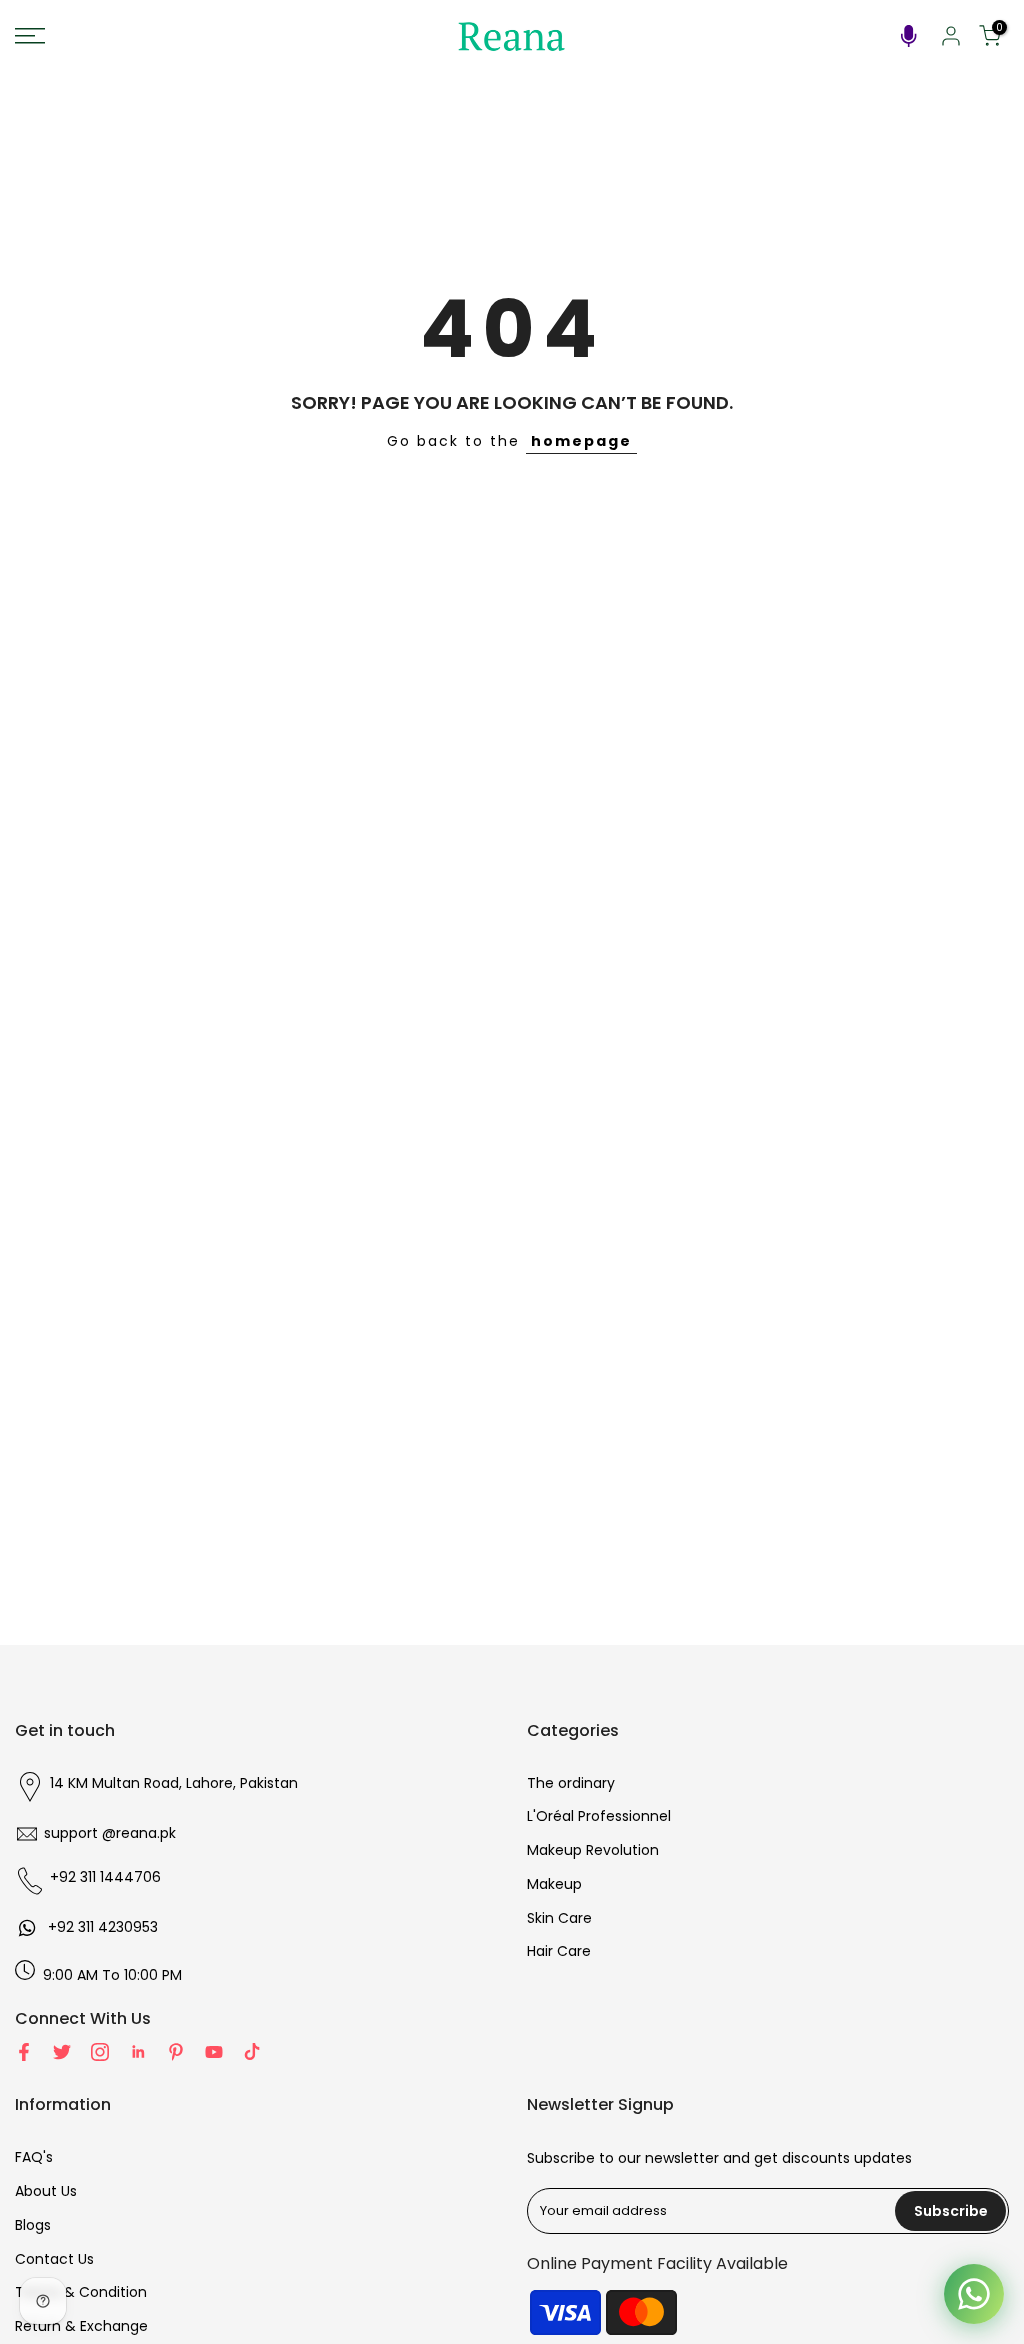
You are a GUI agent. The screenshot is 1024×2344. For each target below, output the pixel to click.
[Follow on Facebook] (24, 2052)
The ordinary (571, 1783)
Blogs (33, 2225)
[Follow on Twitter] (62, 2052)
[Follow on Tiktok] (252, 2052)
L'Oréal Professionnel (599, 1816)
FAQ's (34, 2157)
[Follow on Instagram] (100, 2052)
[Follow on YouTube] (214, 2052)
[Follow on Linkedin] (138, 2052)
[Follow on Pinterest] (176, 2052)
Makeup (554, 1884)
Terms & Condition (81, 2292)
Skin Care (559, 1918)
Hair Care (559, 1951)
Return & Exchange (81, 2326)
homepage (581, 441)
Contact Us (54, 2259)
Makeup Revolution (593, 1850)
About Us (46, 2191)
